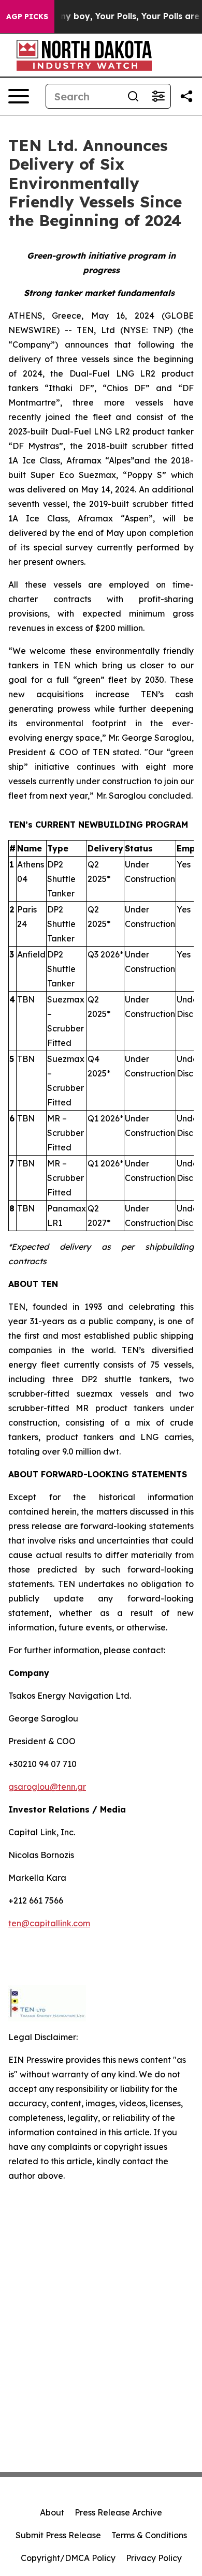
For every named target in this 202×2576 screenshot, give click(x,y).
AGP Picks (27, 17)
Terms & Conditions (149, 2535)
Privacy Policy (154, 2558)
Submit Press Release (58, 2535)
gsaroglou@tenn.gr (47, 1787)
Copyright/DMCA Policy (68, 2558)
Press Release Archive (118, 2512)
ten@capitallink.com (49, 1923)
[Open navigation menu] (19, 96)
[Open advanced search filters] (158, 96)
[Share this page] (186, 96)
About (52, 2512)
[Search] (133, 96)
